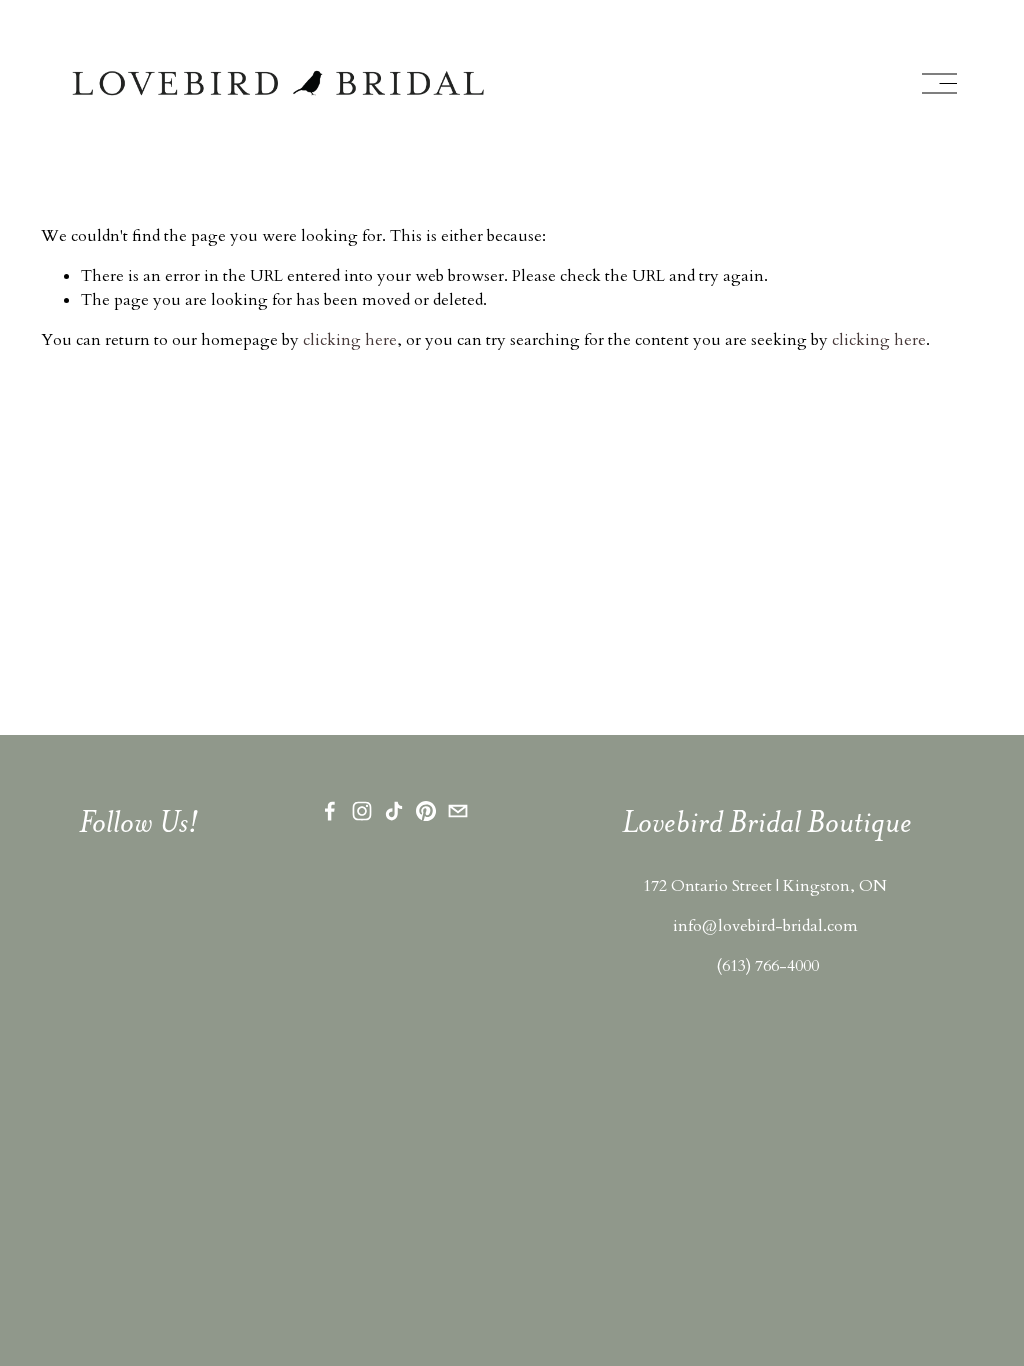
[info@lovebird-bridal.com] (458, 811)
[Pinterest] (426, 811)
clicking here (350, 340)
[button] (95, 977)
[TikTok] (394, 811)
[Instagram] (362, 811)
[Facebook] (330, 811)
